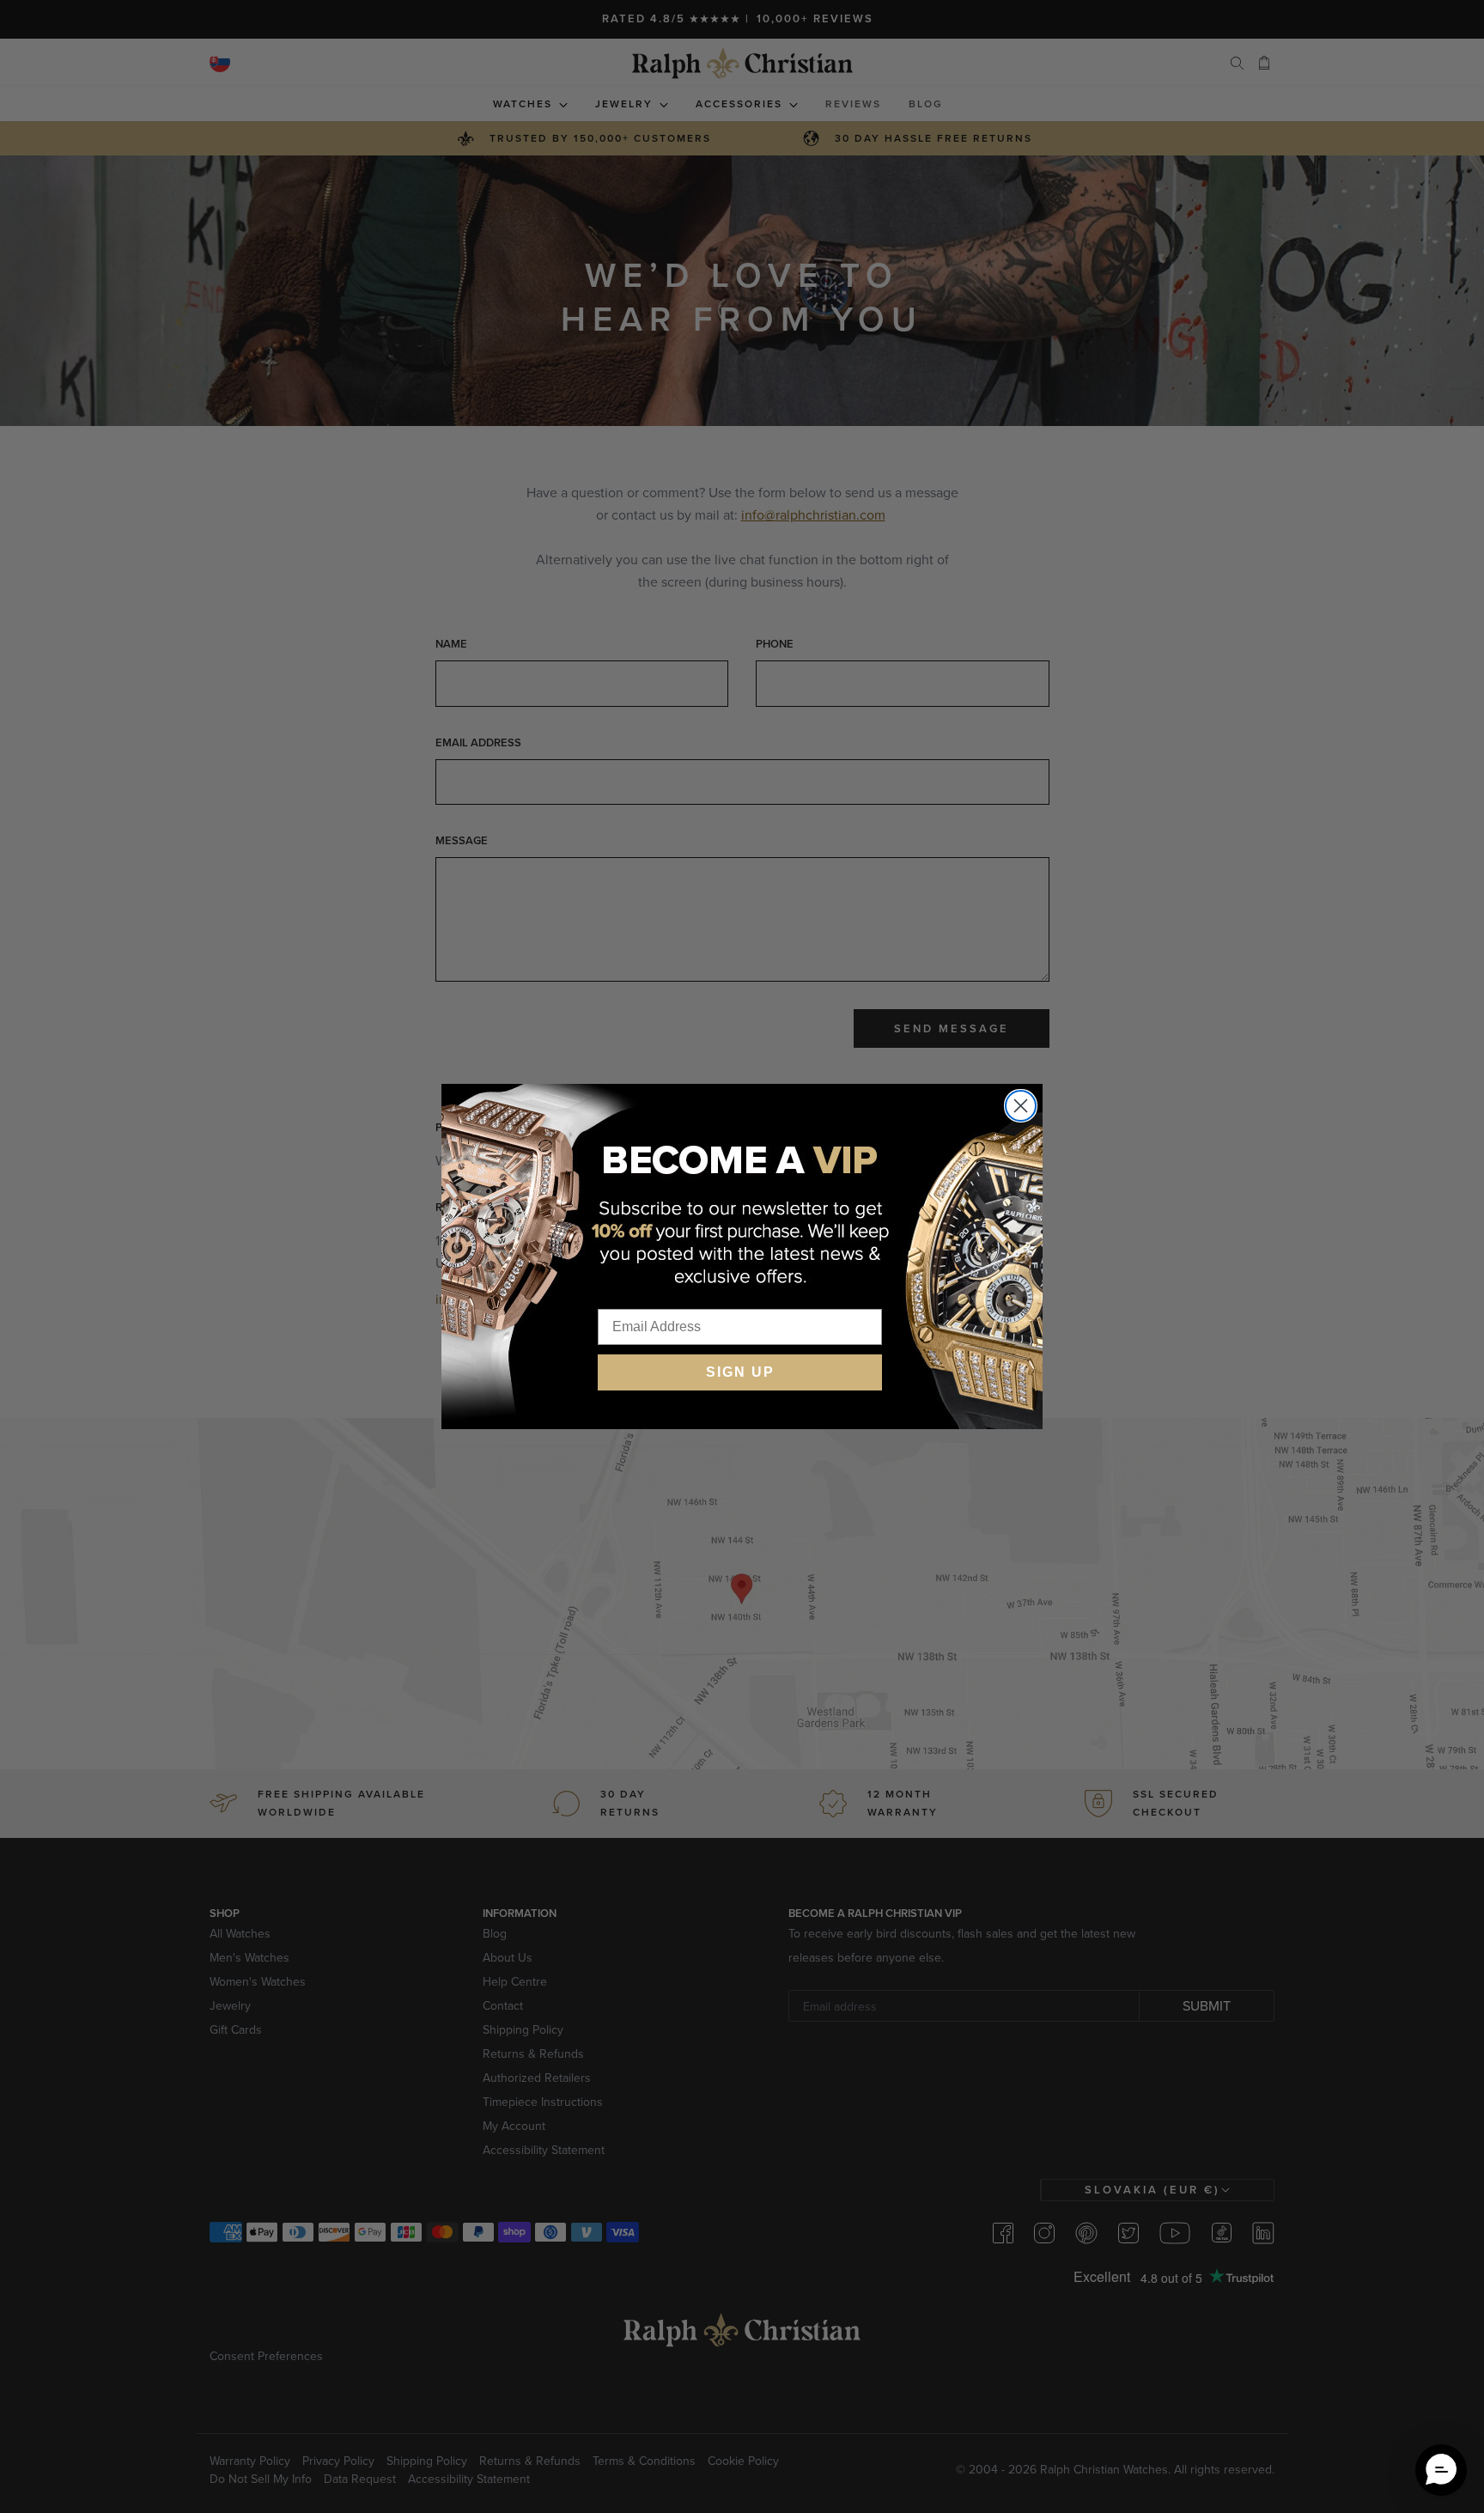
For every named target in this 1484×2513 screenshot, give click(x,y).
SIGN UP (740, 1372)
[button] (1441, 2470)
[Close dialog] (1021, 1106)
